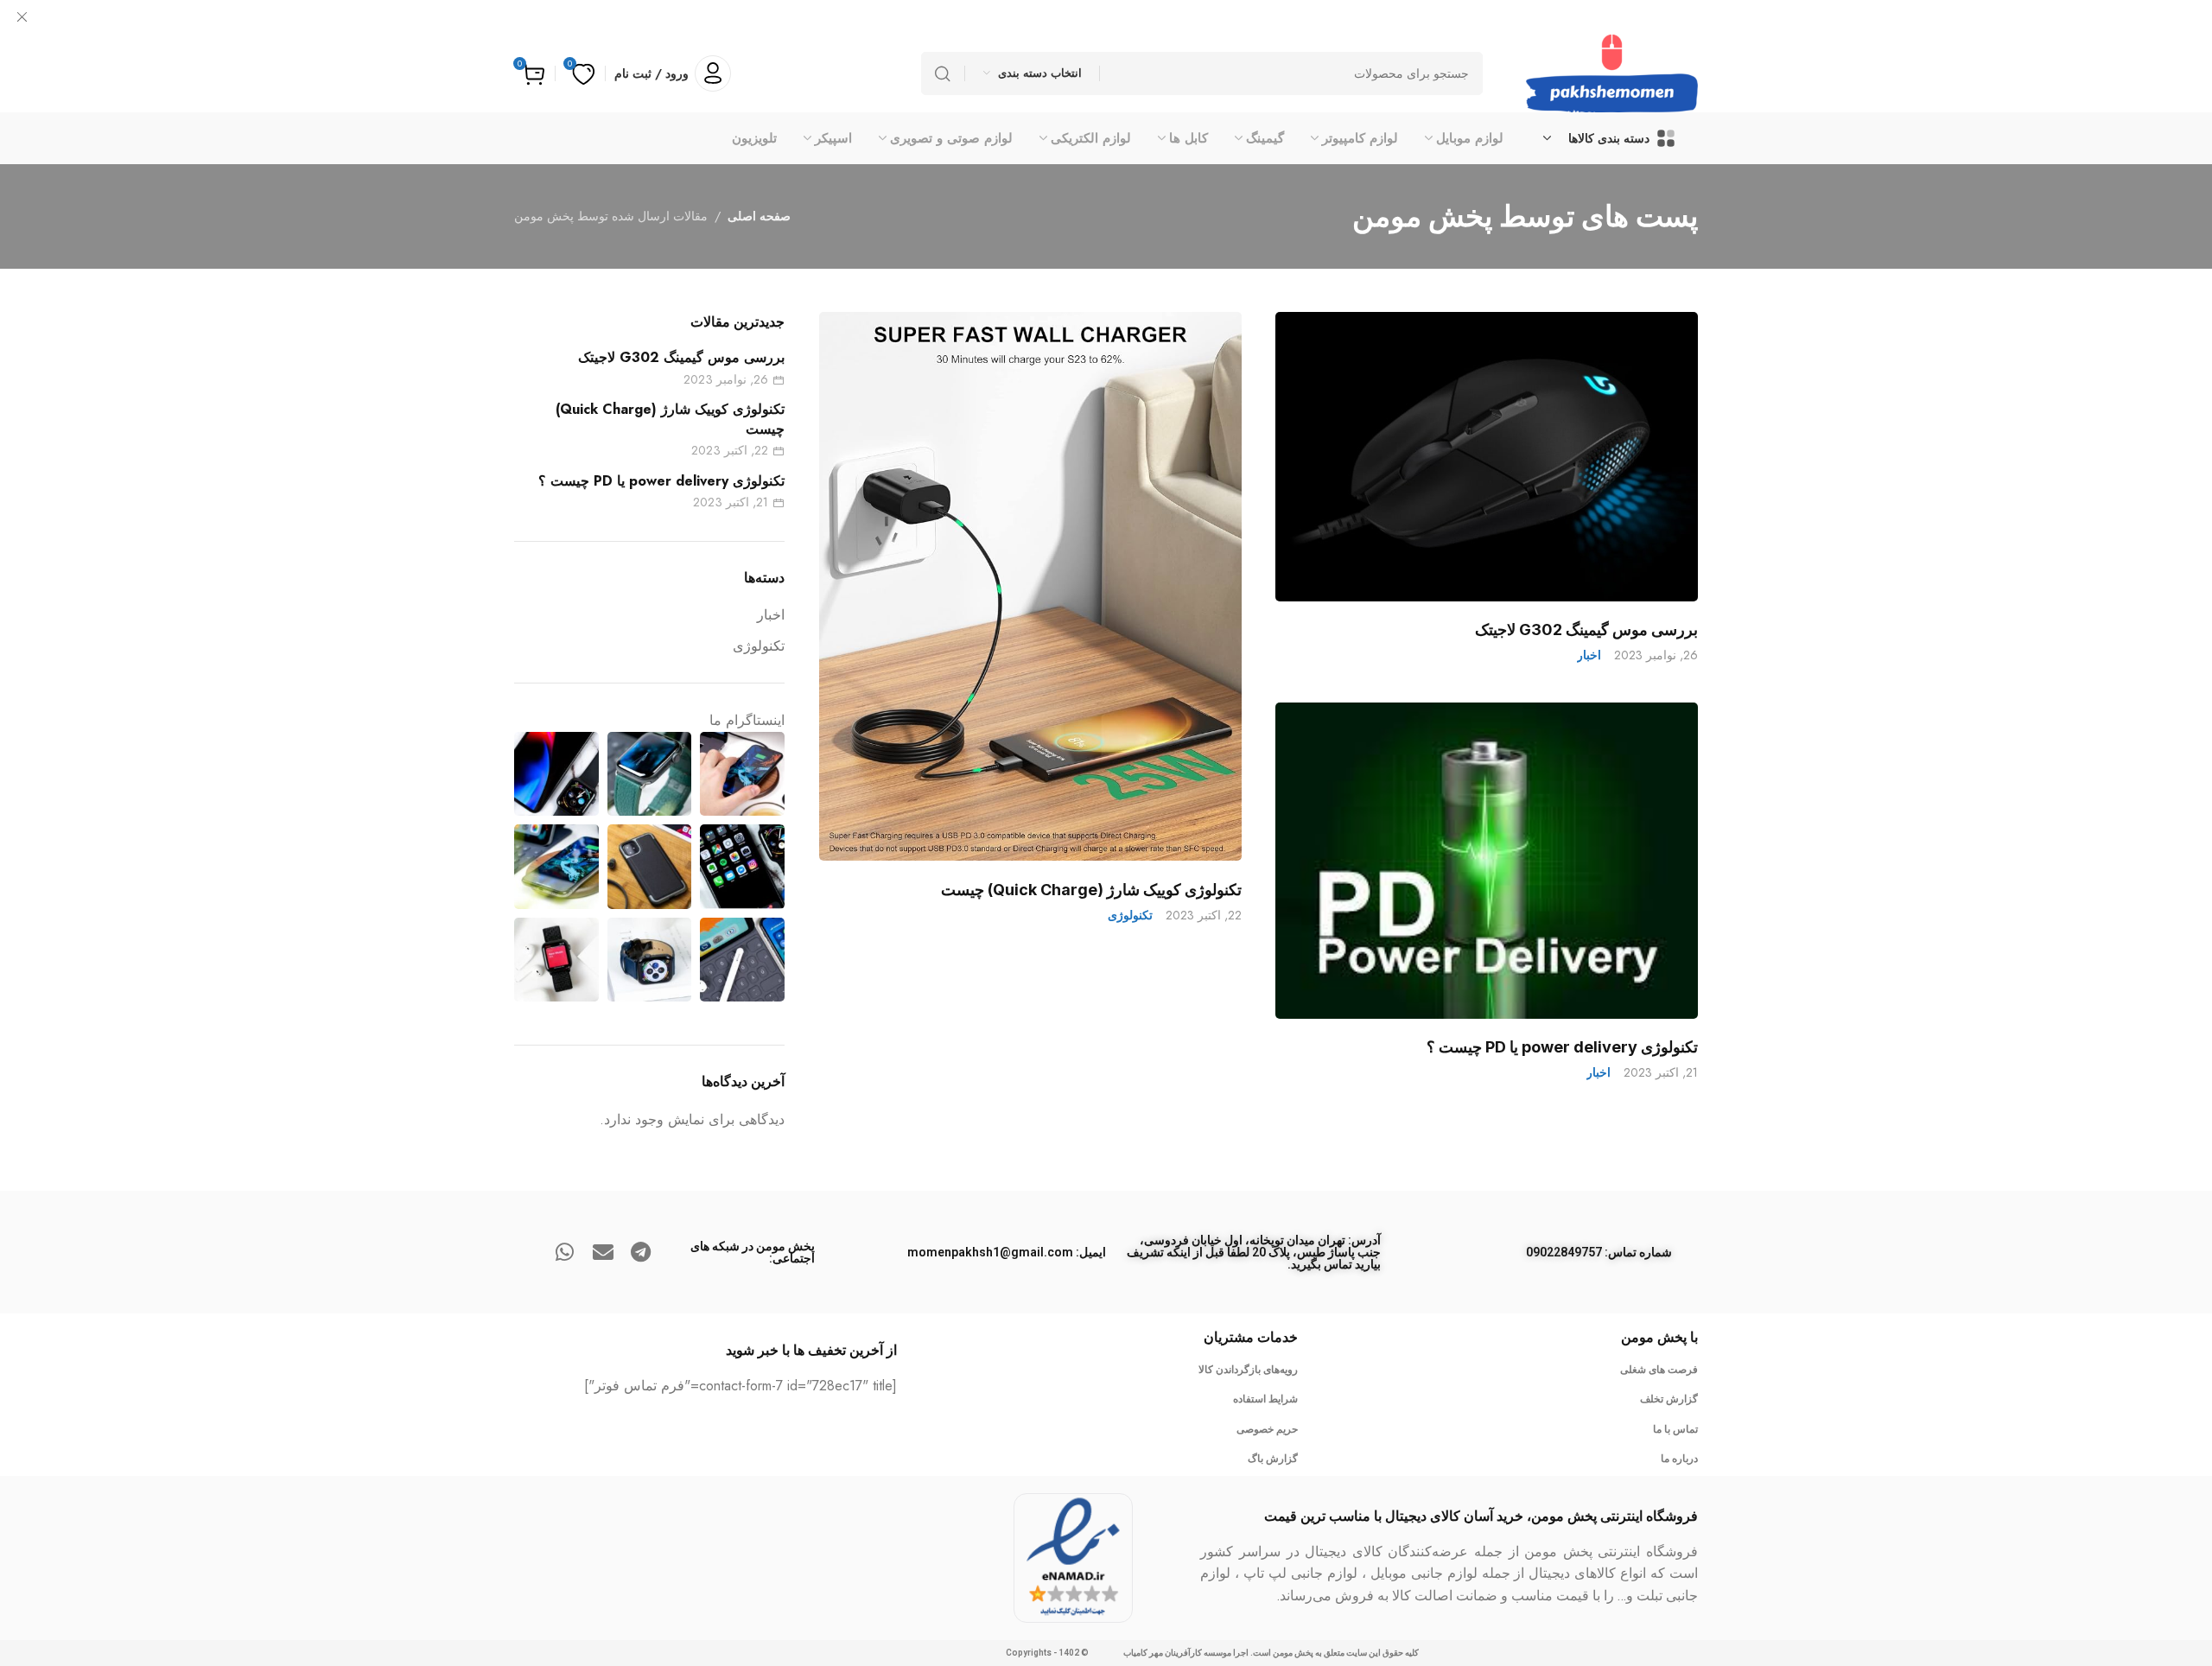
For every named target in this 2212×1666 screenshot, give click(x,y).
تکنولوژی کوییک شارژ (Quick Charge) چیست (1091, 889)
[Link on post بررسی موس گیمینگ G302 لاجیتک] (1487, 457)
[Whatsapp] (565, 1252)
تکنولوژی (1130, 915)
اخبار (1589, 655)
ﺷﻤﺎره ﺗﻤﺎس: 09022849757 (1599, 1252)
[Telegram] (641, 1252)
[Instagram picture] (742, 774)
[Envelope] (603, 1252)
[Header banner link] (1106, 17)
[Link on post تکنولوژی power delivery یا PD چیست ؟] (1487, 861)
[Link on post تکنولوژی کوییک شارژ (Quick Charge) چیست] (1030, 587)
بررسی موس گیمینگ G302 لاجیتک (1586, 630)
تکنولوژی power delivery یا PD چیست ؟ (1562, 1047)
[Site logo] (1612, 73)
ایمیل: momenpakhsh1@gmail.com (1007, 1252)
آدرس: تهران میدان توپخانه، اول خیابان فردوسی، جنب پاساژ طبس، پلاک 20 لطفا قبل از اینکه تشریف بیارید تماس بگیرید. (1254, 1252)
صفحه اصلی (759, 216)
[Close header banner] (22, 17)
